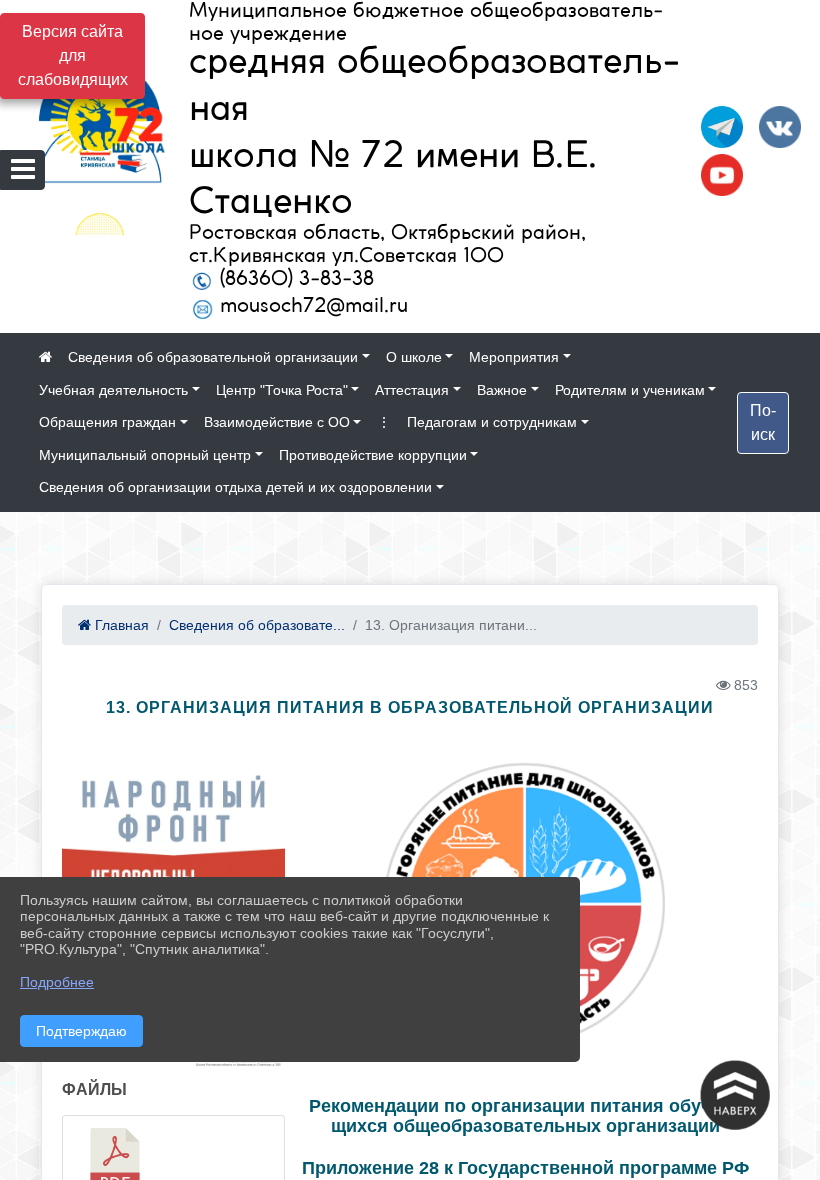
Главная (120, 625)
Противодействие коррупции (373, 455)
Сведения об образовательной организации (213, 357)
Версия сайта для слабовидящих (73, 55)
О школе (414, 357)
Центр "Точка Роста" (282, 390)
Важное (502, 390)
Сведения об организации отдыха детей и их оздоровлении (235, 487)
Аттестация (412, 390)
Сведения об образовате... (257, 625)
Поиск (763, 422)
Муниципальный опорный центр (145, 455)
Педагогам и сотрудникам (492, 422)
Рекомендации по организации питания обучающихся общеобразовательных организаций (525, 1116)
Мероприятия (514, 357)
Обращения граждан (107, 422)
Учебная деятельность (113, 390)
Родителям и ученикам (630, 390)
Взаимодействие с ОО (277, 422)
